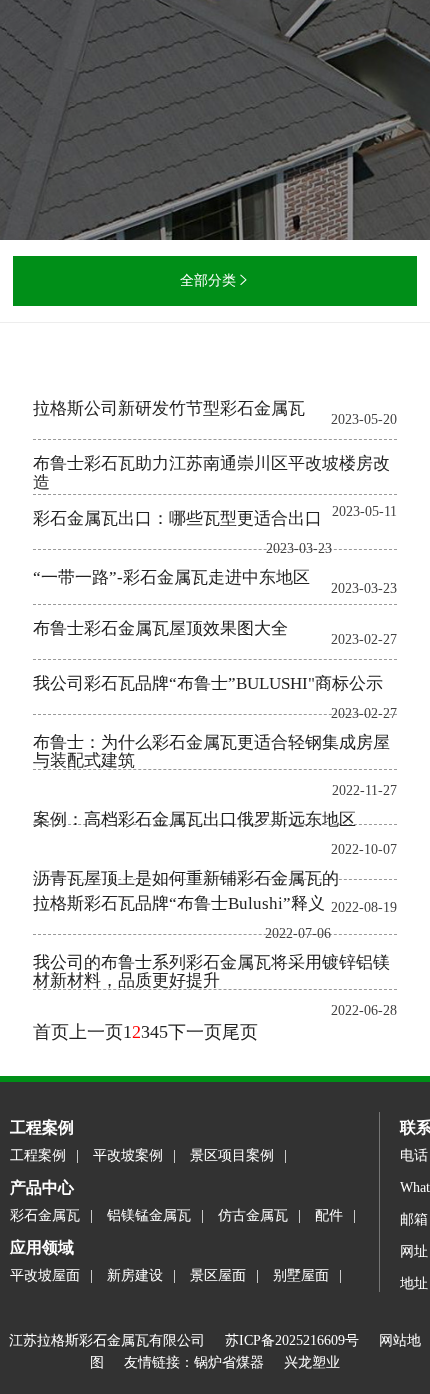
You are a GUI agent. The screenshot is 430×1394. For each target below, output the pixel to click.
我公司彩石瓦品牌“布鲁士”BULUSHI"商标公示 (208, 683)
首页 (51, 1032)
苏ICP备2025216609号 (302, 1340)
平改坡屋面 (45, 1275)
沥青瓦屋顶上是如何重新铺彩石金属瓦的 (186, 878)
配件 (329, 1215)
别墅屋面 (301, 1275)
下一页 (195, 1032)
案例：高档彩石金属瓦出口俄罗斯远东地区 (194, 819)
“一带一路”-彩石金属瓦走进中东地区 (171, 577)
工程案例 (42, 1127)
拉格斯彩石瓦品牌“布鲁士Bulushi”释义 (179, 903)
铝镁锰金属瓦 (149, 1215)
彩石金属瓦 (45, 1215)
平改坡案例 (128, 1155)
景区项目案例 (232, 1155)
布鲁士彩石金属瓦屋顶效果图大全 (160, 628)
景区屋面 (218, 1275)
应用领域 (42, 1247)
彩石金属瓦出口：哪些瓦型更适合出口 (177, 518)
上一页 (96, 1032)
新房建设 (135, 1275)
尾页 (240, 1032)
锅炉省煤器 (229, 1362)
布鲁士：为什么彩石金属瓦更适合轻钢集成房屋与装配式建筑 (211, 752)
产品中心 (42, 1187)
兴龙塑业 (312, 1362)
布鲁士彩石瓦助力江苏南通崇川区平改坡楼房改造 (211, 473)
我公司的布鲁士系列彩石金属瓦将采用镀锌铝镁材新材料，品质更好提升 (211, 972)
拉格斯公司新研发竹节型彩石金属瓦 (169, 408)
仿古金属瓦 (253, 1215)
